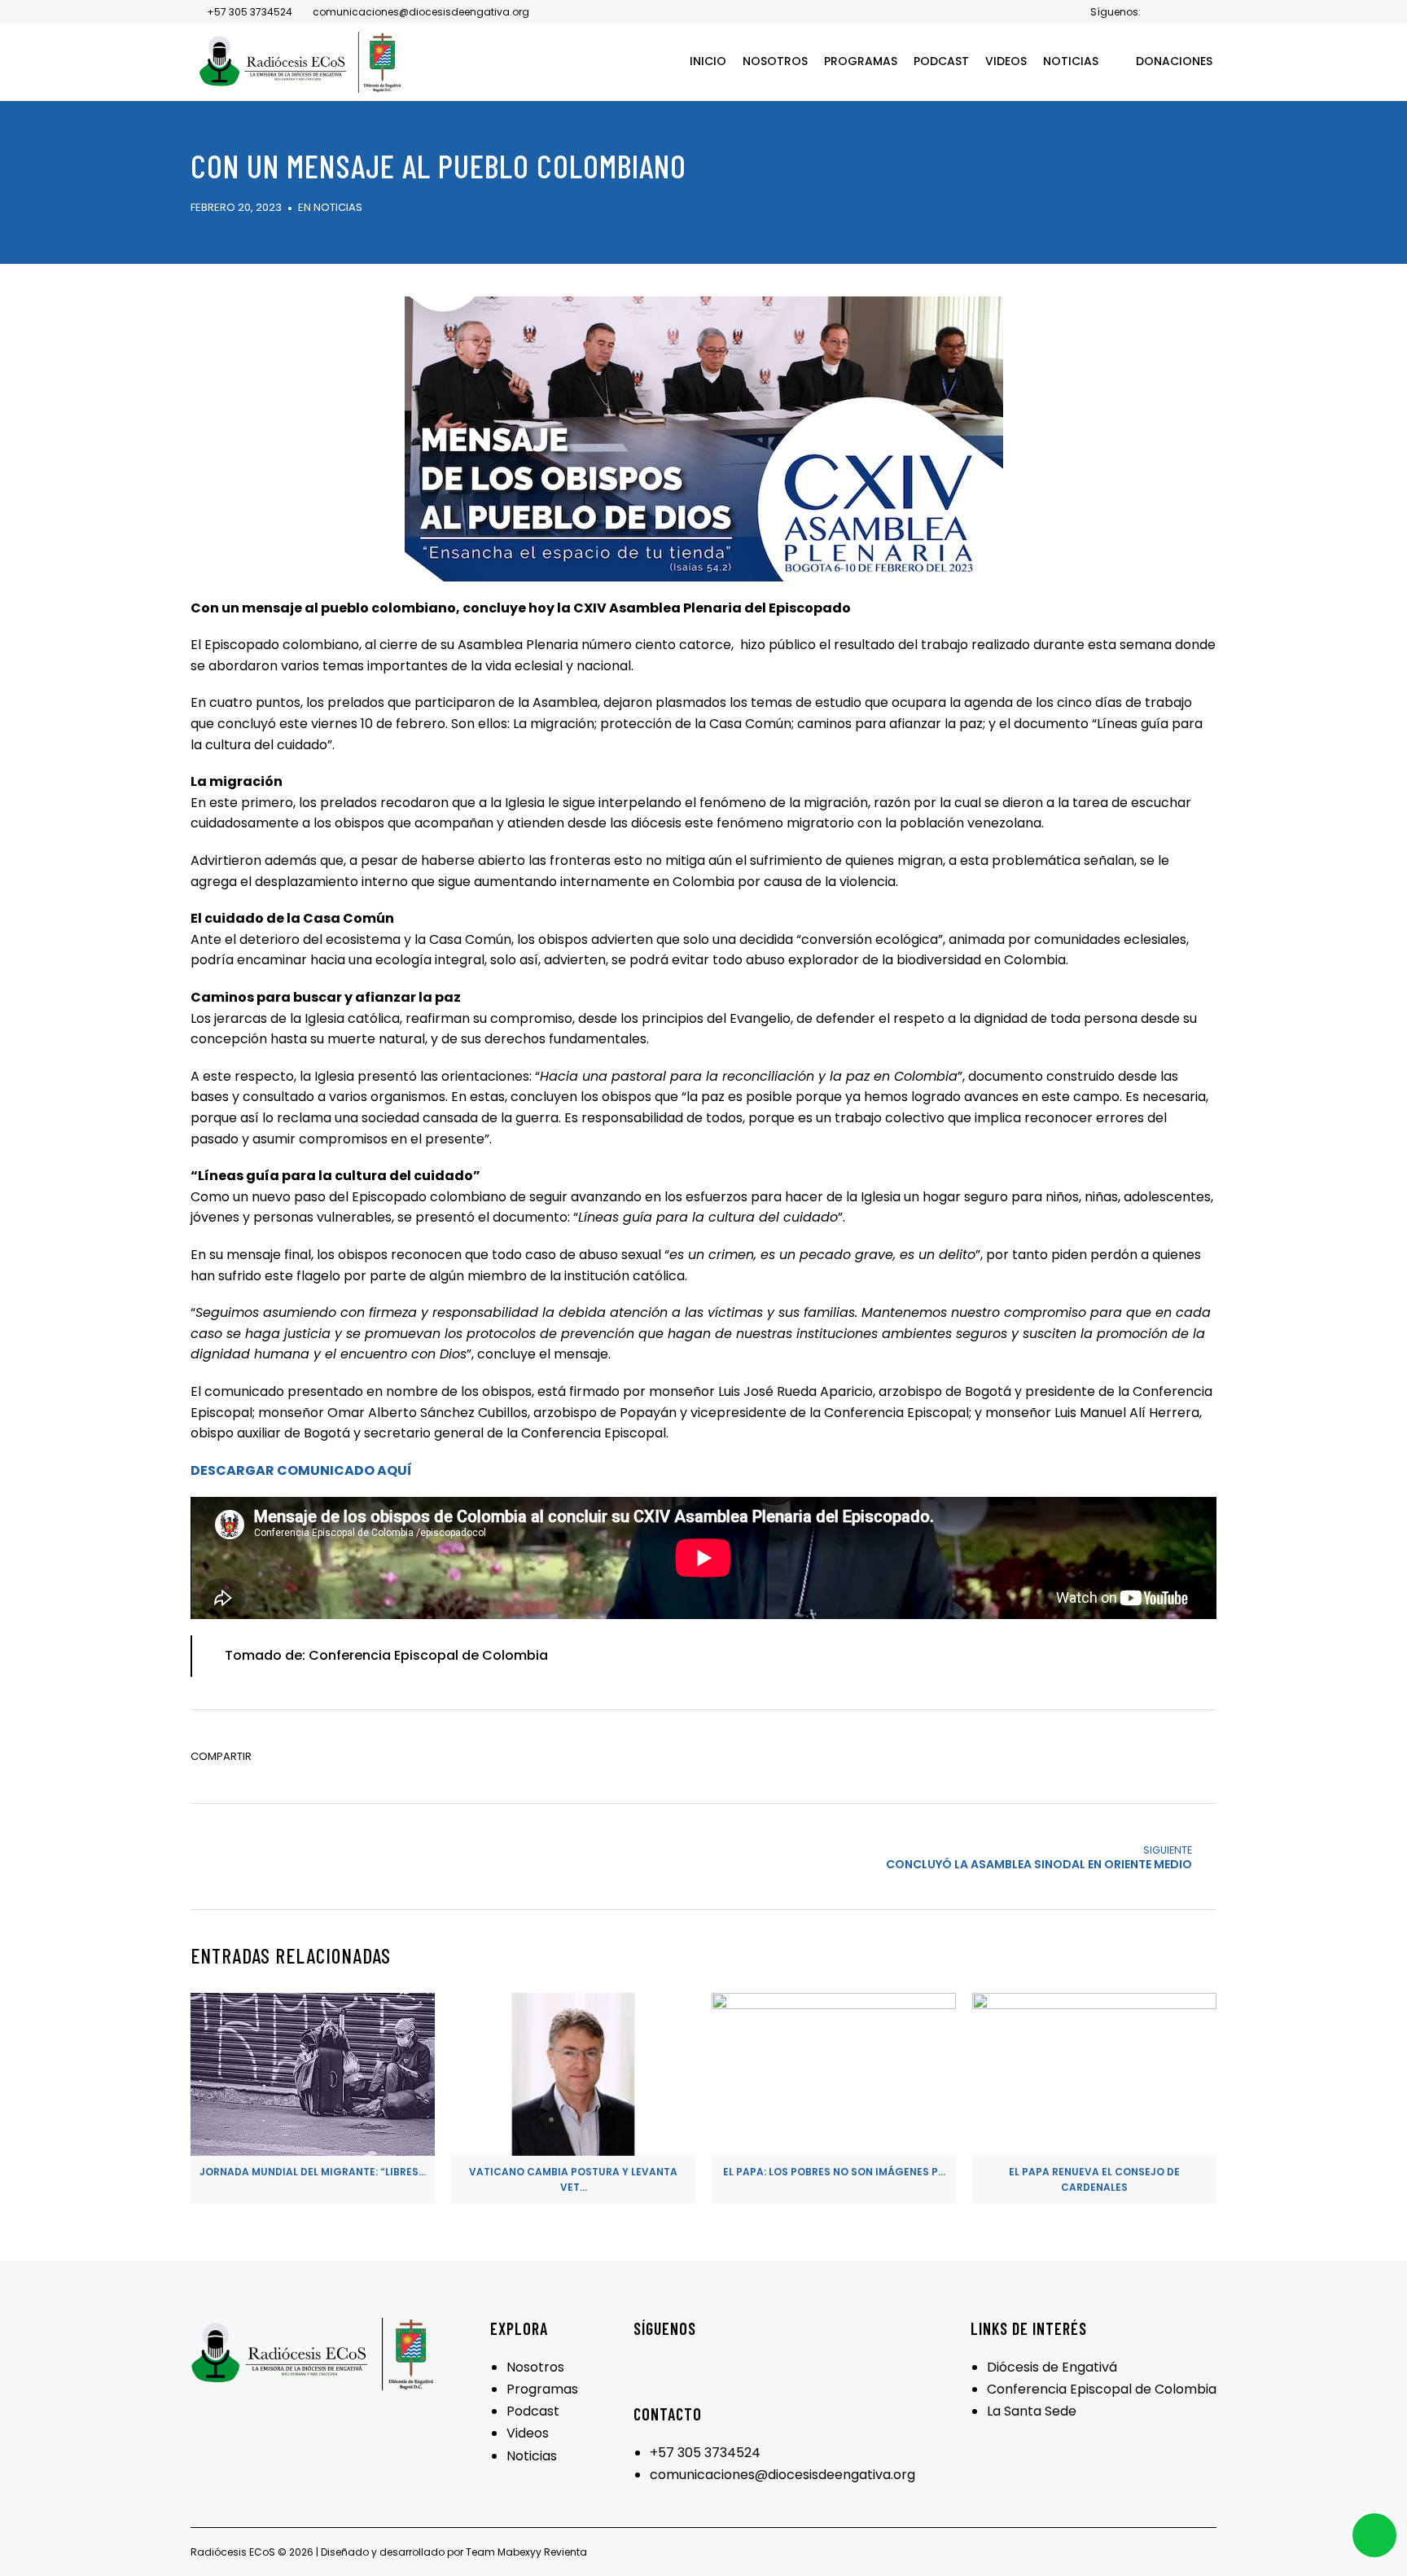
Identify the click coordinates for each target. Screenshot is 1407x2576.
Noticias (338, 207)
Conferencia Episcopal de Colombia (1102, 2389)
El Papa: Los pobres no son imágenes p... (834, 2172)
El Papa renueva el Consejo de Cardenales (1094, 2179)
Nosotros (535, 2367)
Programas (542, 2389)
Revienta (565, 2552)
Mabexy (517, 2552)
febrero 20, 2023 (236, 207)
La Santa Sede (1032, 2411)
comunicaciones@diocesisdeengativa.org (782, 2475)
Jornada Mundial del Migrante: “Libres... (313, 2172)
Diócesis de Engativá (1052, 2367)
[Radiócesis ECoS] (300, 62)
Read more (313, 2127)
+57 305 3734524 (705, 2453)
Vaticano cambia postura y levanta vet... (573, 2179)
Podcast (533, 2411)
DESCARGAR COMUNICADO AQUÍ (301, 1470)
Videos (528, 2433)
